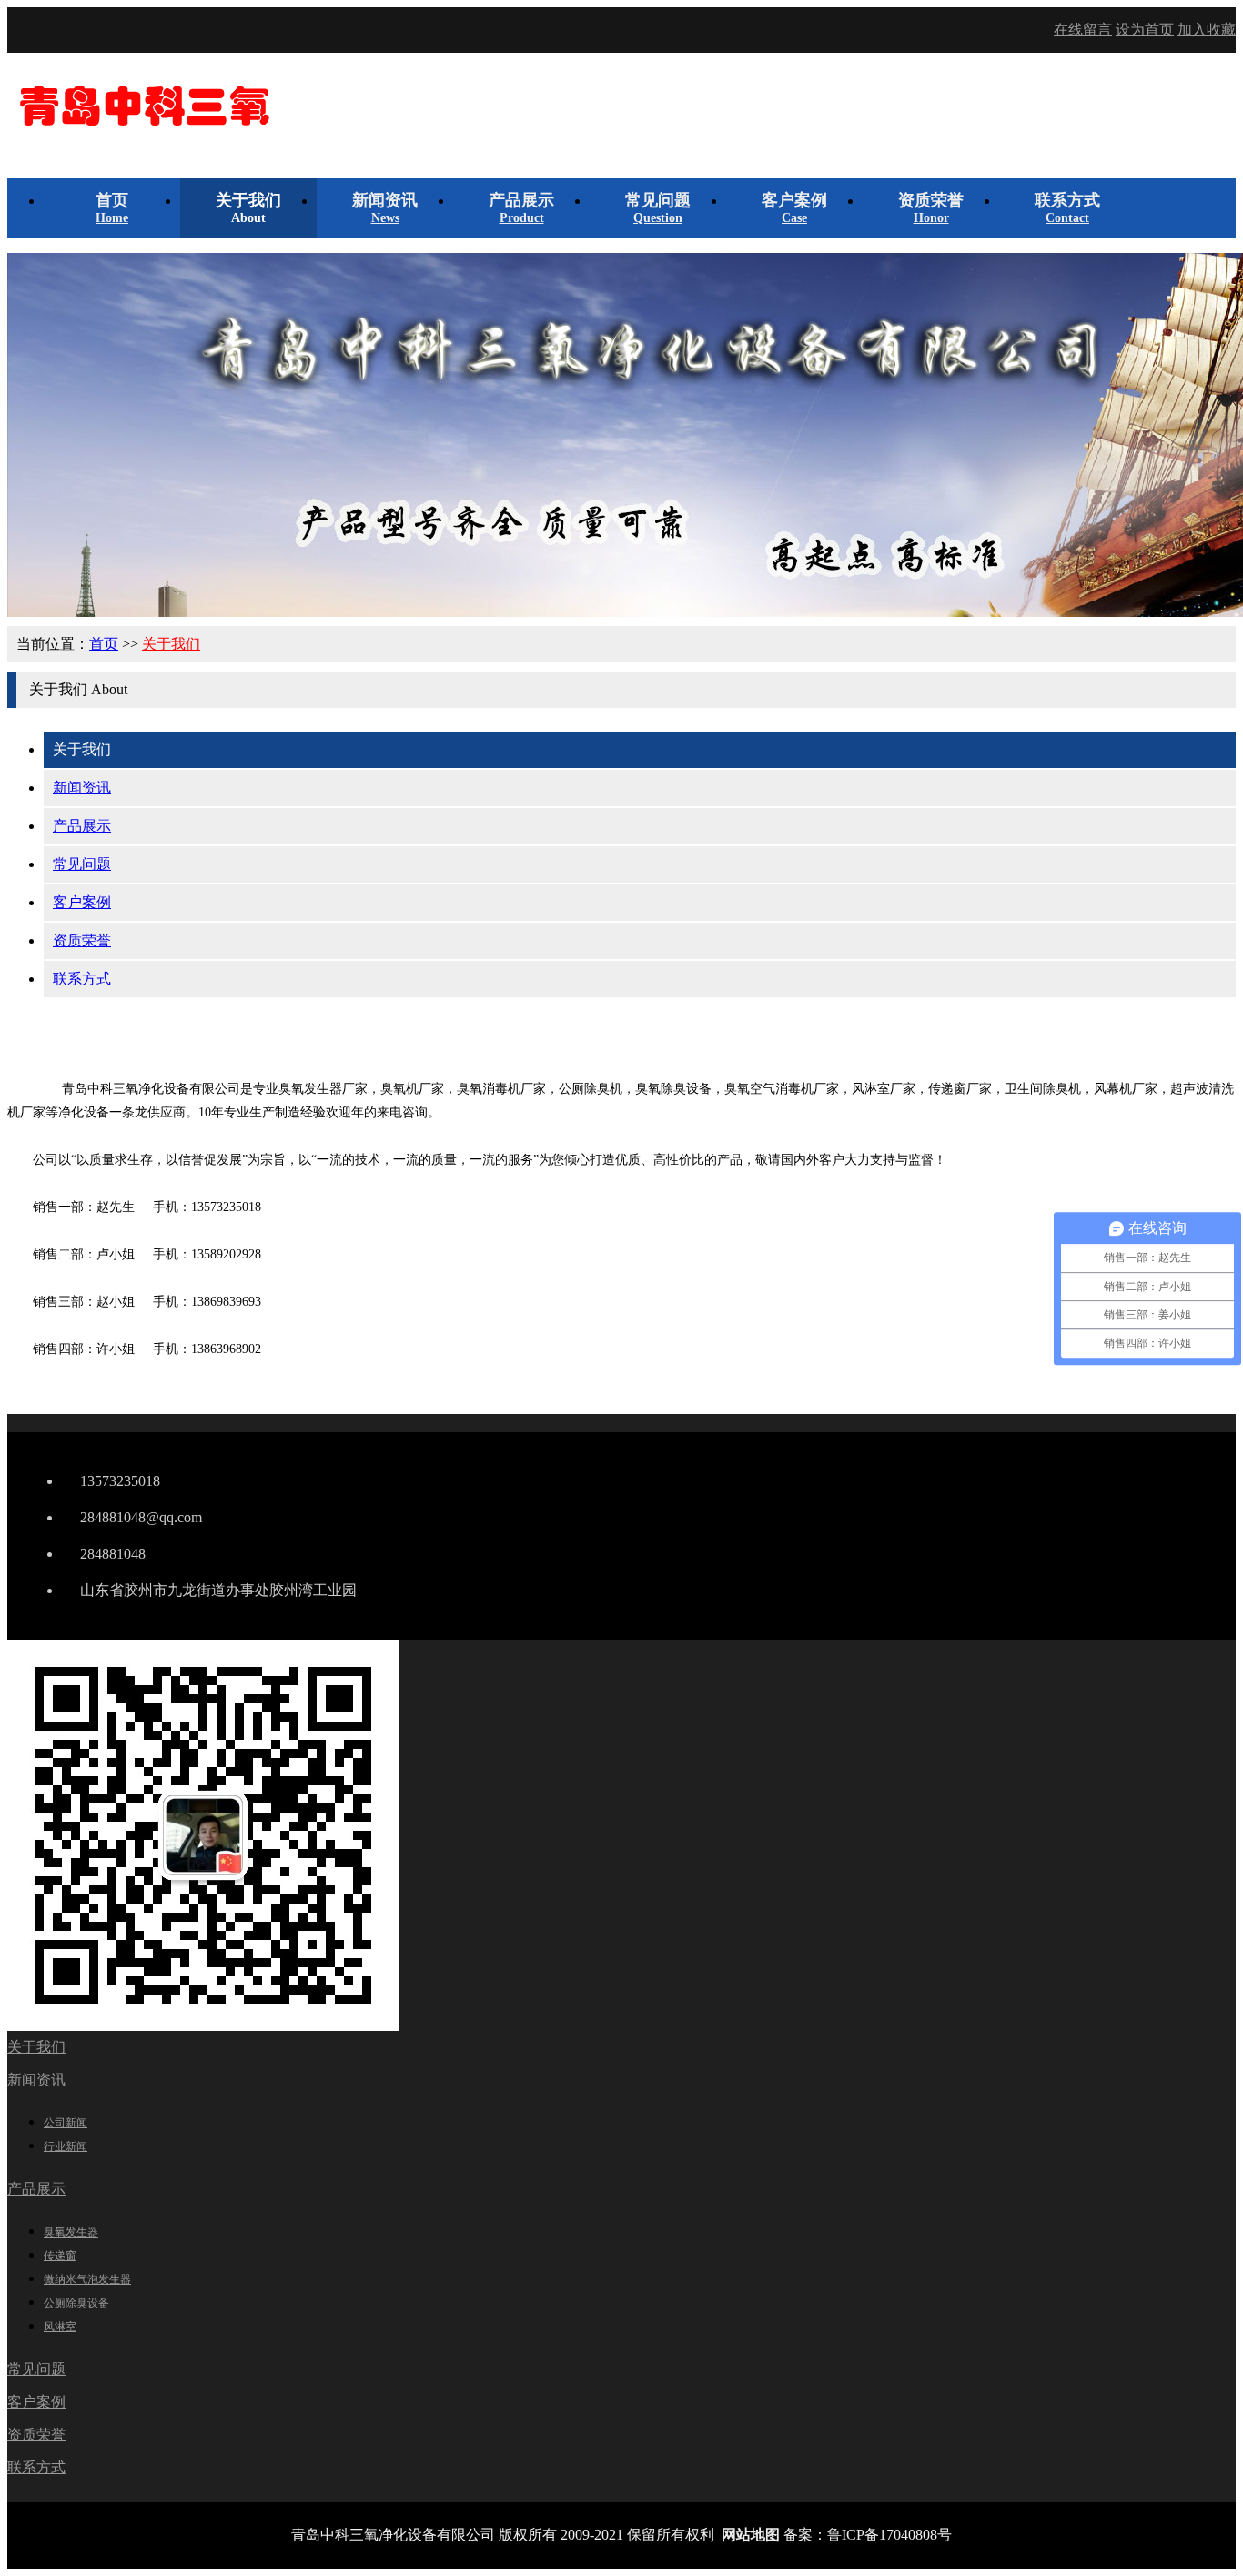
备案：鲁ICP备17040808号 (868, 2535)
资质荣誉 (82, 940)
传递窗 (60, 2256)
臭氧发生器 (71, 2232)
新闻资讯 (82, 788)
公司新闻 (66, 2123)
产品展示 (82, 826)
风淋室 (60, 2327)
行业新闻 (66, 2147)
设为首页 (1145, 30)
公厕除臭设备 (76, 2303)
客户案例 (82, 902)
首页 (104, 644)
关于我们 (171, 644)
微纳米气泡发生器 (87, 2279)
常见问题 (82, 864)
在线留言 (1083, 30)
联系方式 (82, 979)
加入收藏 (1207, 30)
